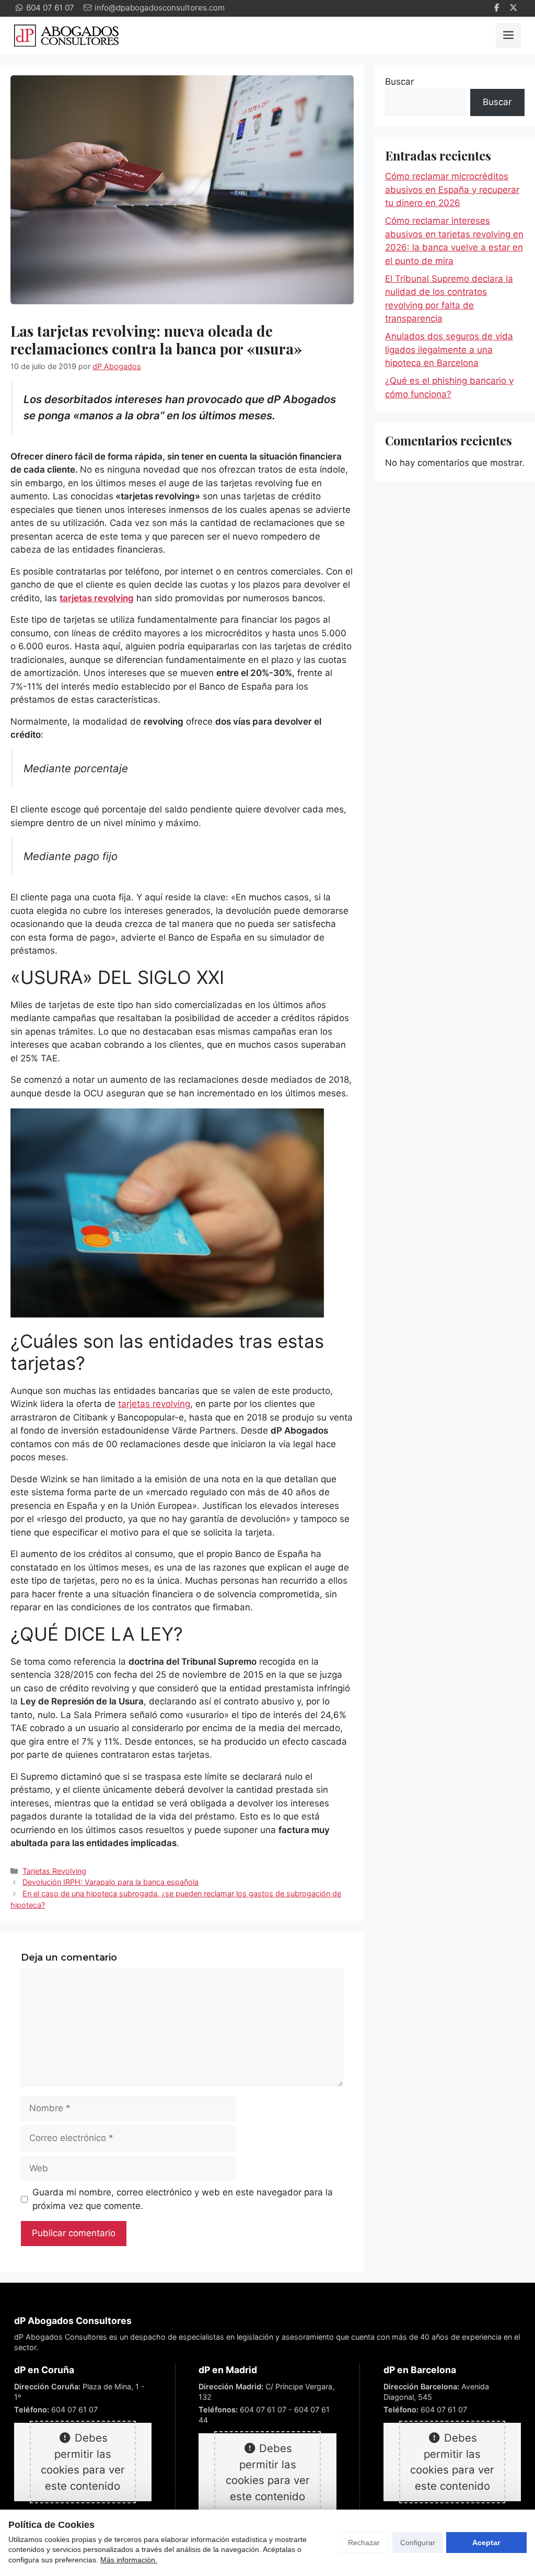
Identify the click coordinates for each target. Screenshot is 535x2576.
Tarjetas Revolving (54, 1871)
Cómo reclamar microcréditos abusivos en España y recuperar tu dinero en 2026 (452, 190)
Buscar (399, 82)
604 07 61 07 (74, 2409)
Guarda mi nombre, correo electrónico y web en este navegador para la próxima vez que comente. (183, 2199)
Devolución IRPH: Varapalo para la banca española (111, 1882)
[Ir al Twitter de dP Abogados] (515, 8)
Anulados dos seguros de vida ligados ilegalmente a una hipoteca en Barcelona (449, 350)
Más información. (129, 2560)
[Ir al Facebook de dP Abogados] (498, 8)
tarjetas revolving (154, 1404)
